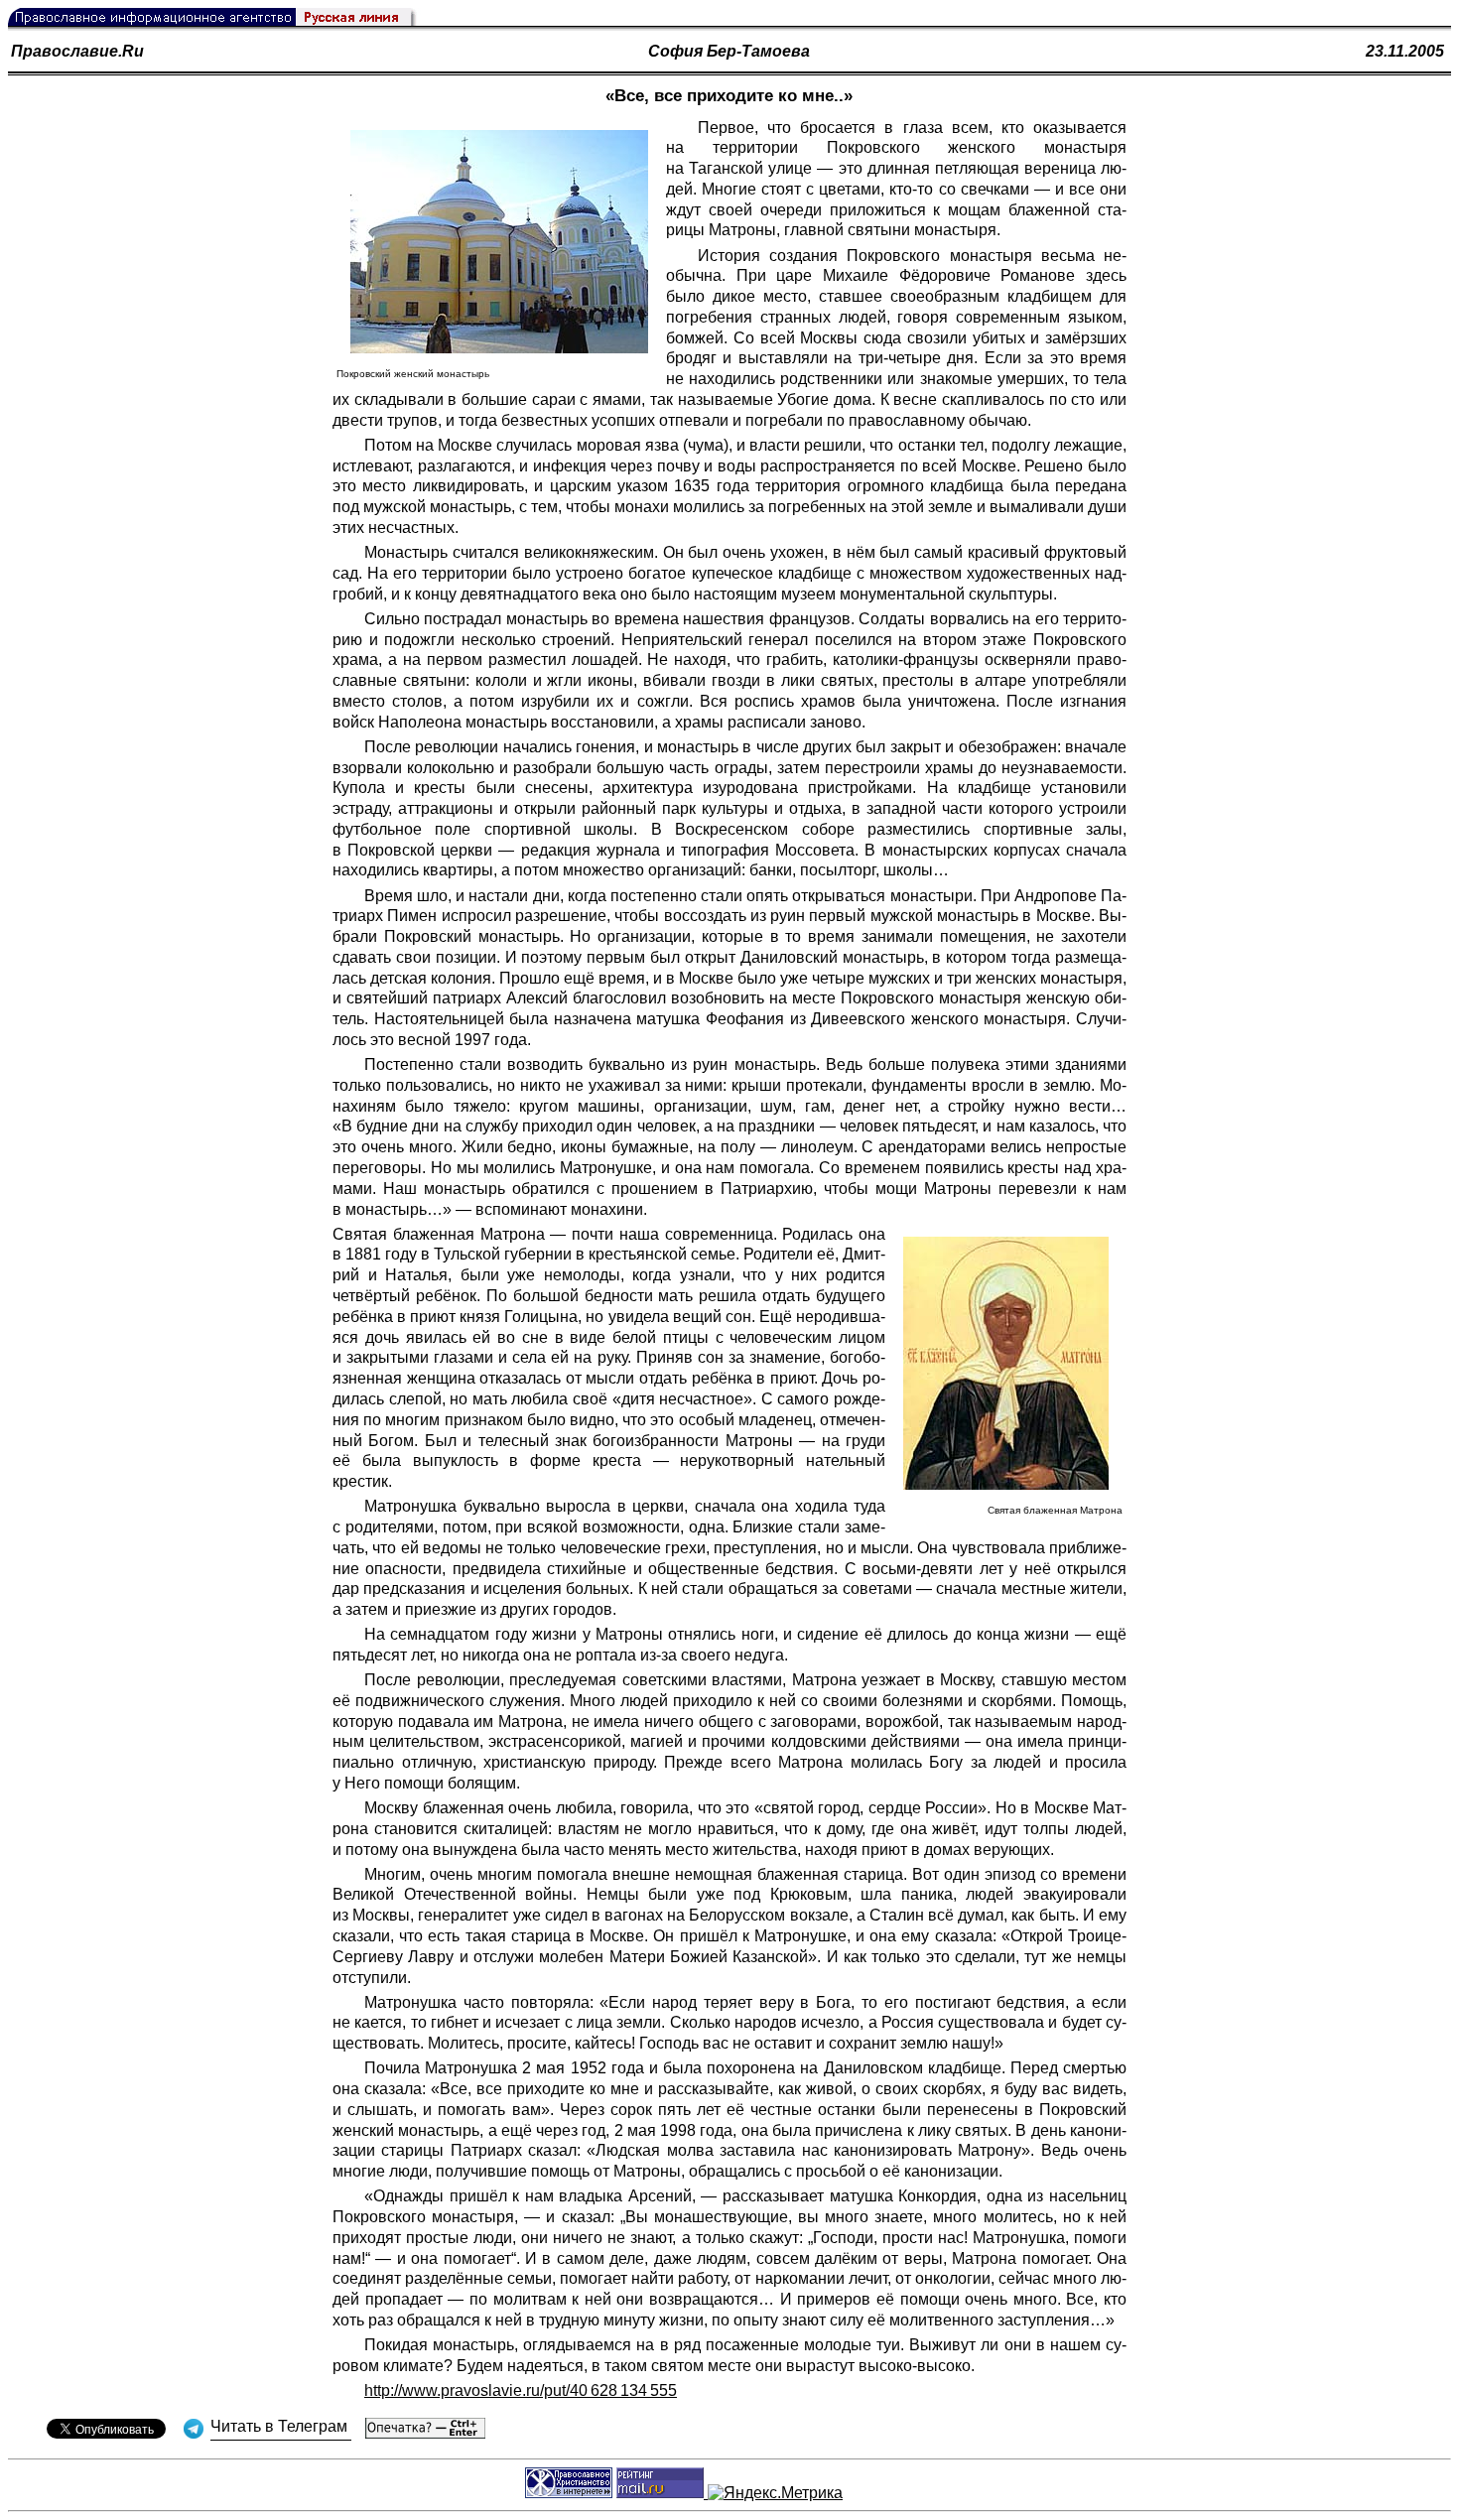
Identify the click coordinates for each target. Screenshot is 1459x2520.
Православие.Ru (77, 51)
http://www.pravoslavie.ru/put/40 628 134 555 (521, 2390)
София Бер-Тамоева (729, 51)
